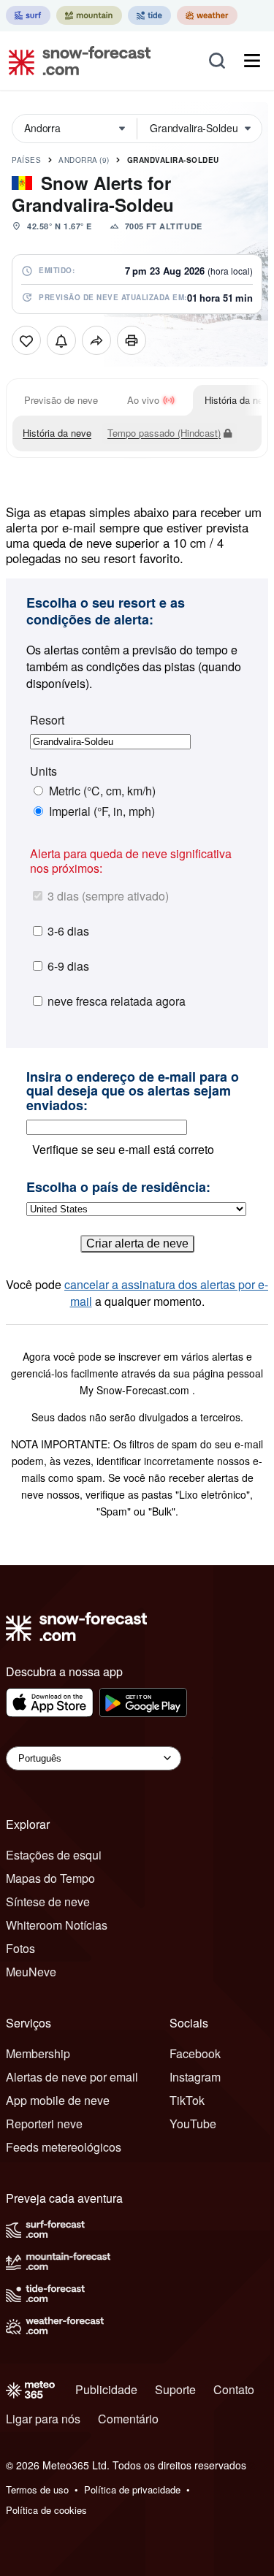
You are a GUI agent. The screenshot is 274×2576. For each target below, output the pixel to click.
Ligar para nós (43, 2419)
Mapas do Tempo (50, 1878)
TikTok (187, 2100)
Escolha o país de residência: (118, 1188)
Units (43, 771)
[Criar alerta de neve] (61, 340)
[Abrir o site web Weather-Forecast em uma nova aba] (207, 15)
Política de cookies (46, 2510)
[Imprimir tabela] (132, 340)
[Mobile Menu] (252, 61)
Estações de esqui (54, 1855)
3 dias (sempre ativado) (108, 896)
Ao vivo (143, 400)
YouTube (193, 2124)
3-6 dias (68, 931)
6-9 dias (68, 966)
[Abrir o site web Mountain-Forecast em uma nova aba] (89, 15)
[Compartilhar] (96, 340)
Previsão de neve (61, 400)
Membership (38, 2053)
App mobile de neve (58, 2100)
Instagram (195, 2077)
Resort (47, 720)
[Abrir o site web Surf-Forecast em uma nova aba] (28, 15)
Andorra (84, 160)
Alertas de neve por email (72, 2077)
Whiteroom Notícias (57, 1925)
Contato (234, 2389)
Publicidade (106, 2389)
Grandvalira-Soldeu (173, 160)
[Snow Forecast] (75, 61)
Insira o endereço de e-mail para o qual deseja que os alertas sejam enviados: (133, 1092)
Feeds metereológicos (64, 2147)
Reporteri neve (44, 2124)
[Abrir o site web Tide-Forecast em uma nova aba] (149, 15)
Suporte (175, 2389)
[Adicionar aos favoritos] (26, 340)
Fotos (20, 1948)
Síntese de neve (48, 1902)
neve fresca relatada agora (117, 1001)
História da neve (57, 433)
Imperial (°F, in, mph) (102, 811)
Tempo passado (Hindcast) (164, 433)
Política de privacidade (132, 2489)
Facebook (195, 2053)
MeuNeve (31, 1972)
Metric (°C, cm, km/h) (102, 791)
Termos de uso (37, 2489)
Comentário (128, 2419)
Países (26, 160)
